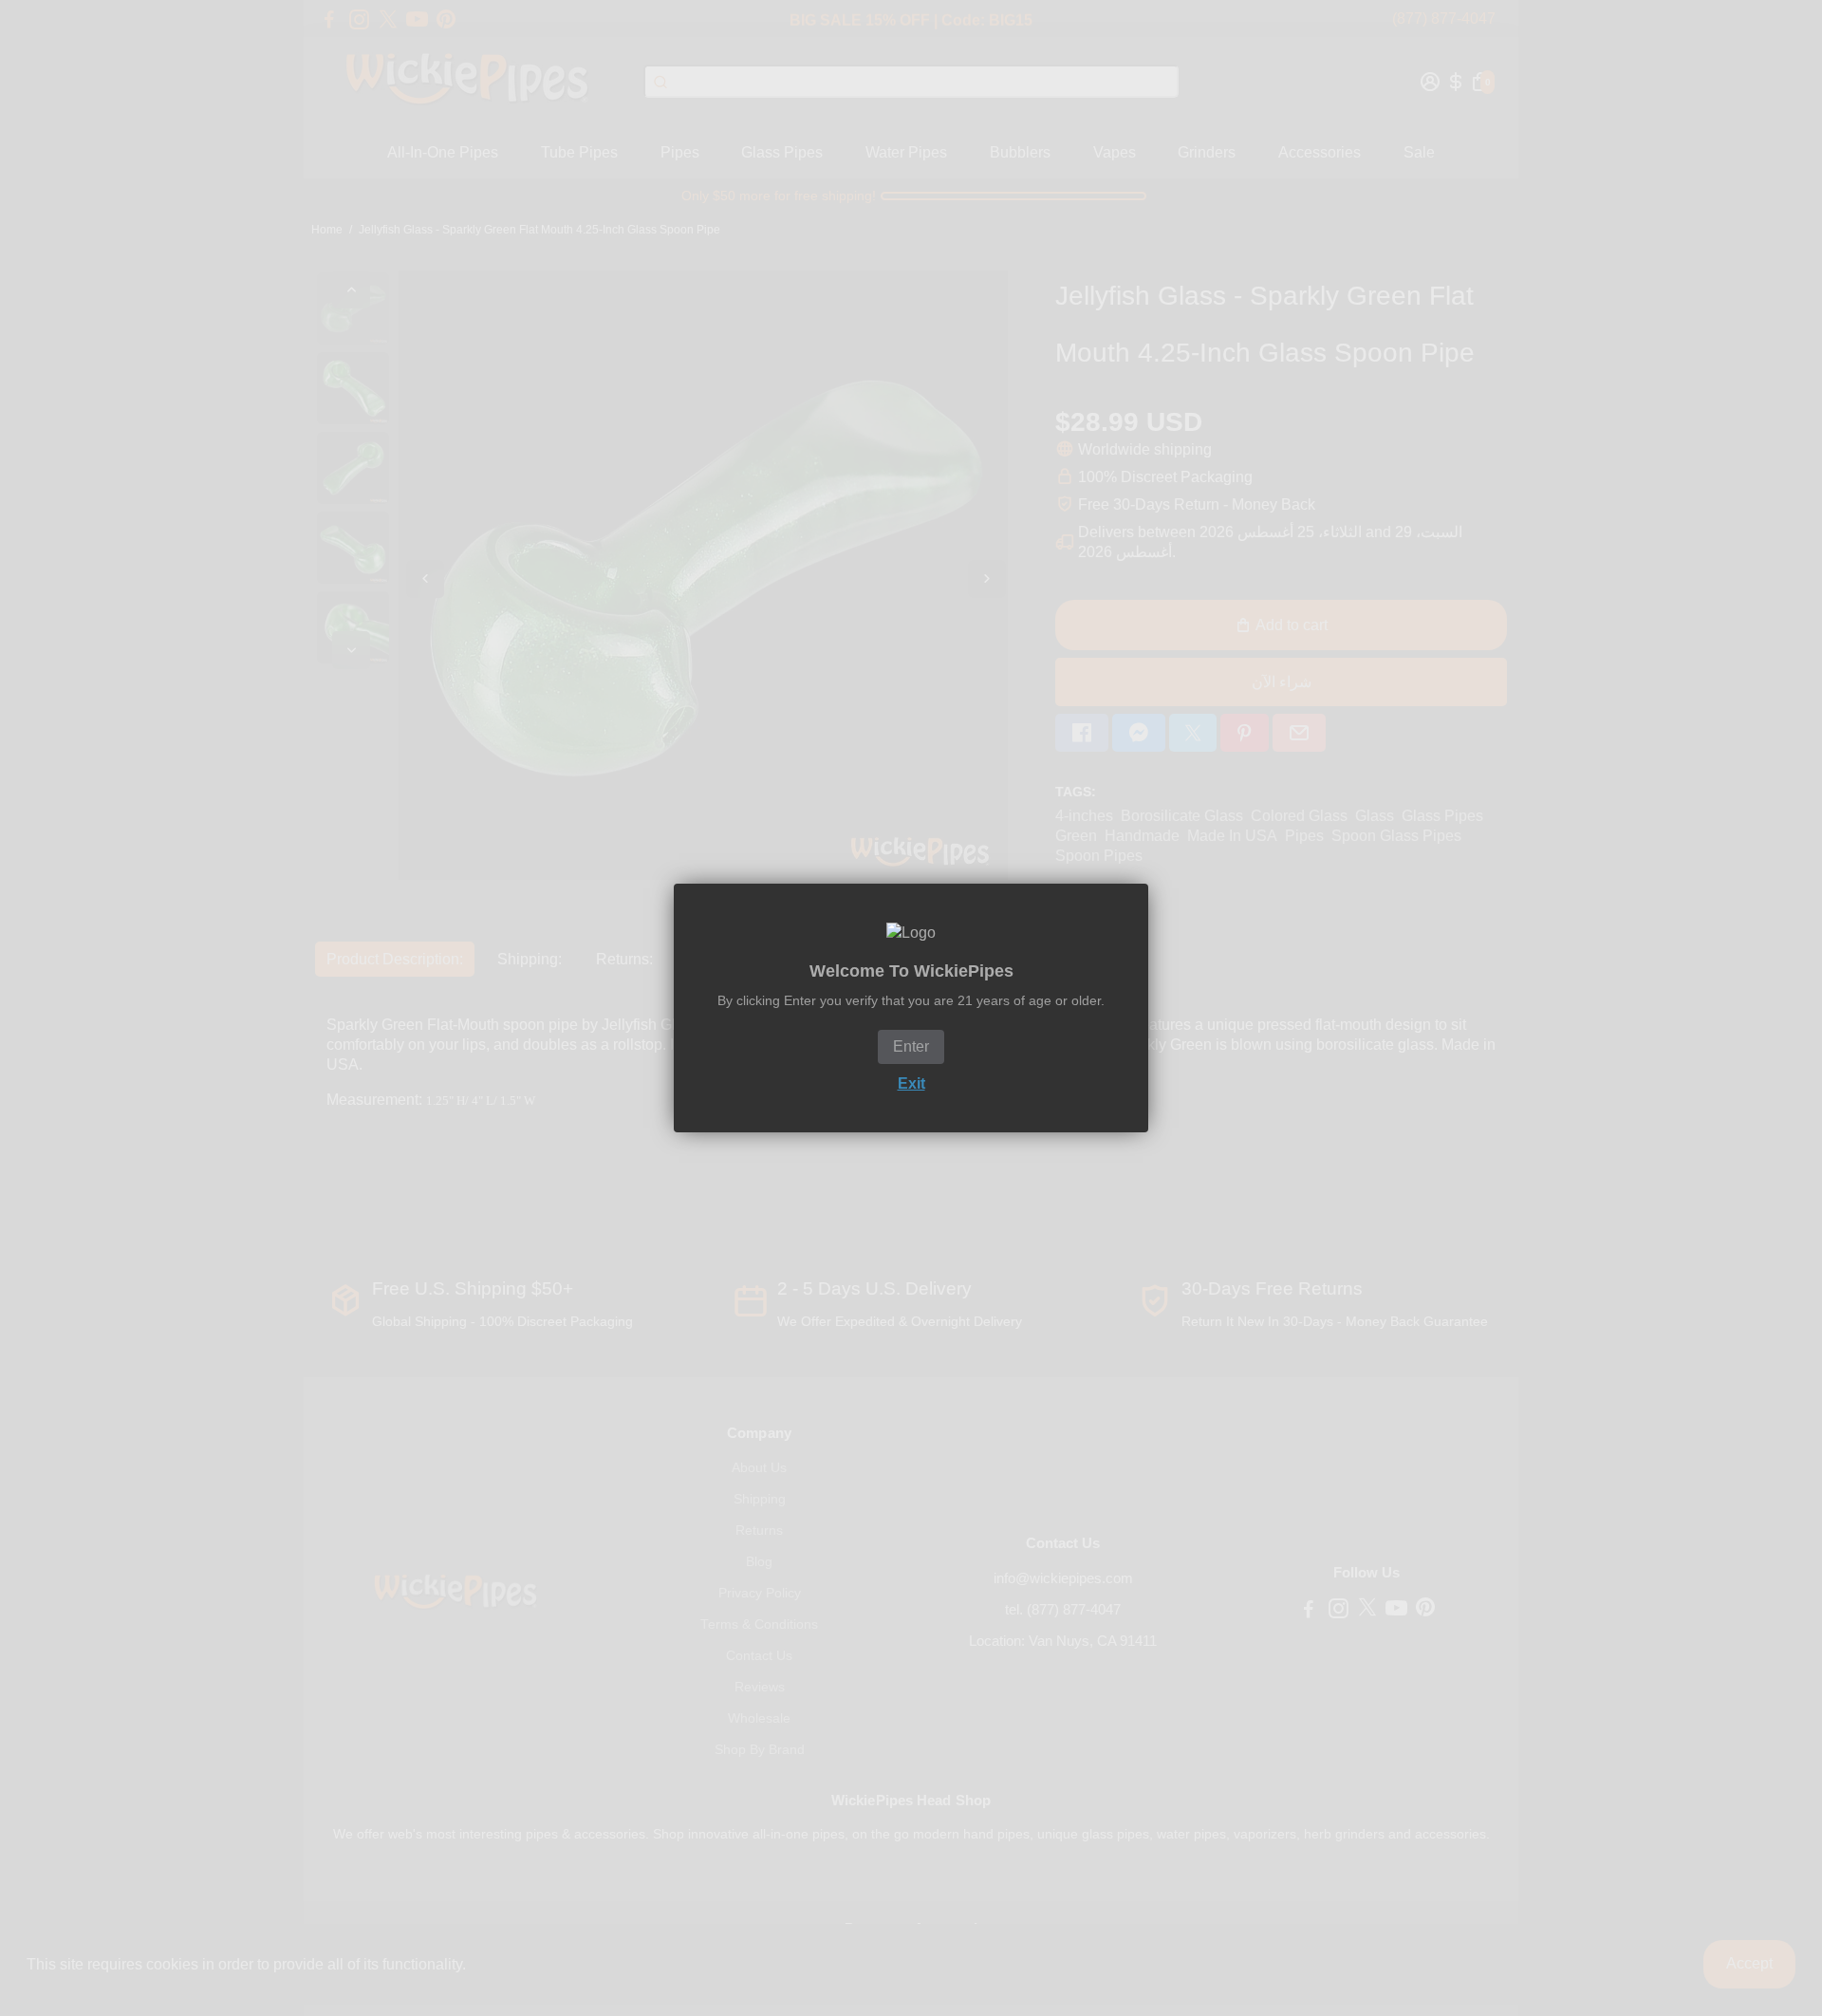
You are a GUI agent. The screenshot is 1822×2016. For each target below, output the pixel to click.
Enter (911, 1046)
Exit (911, 1083)
